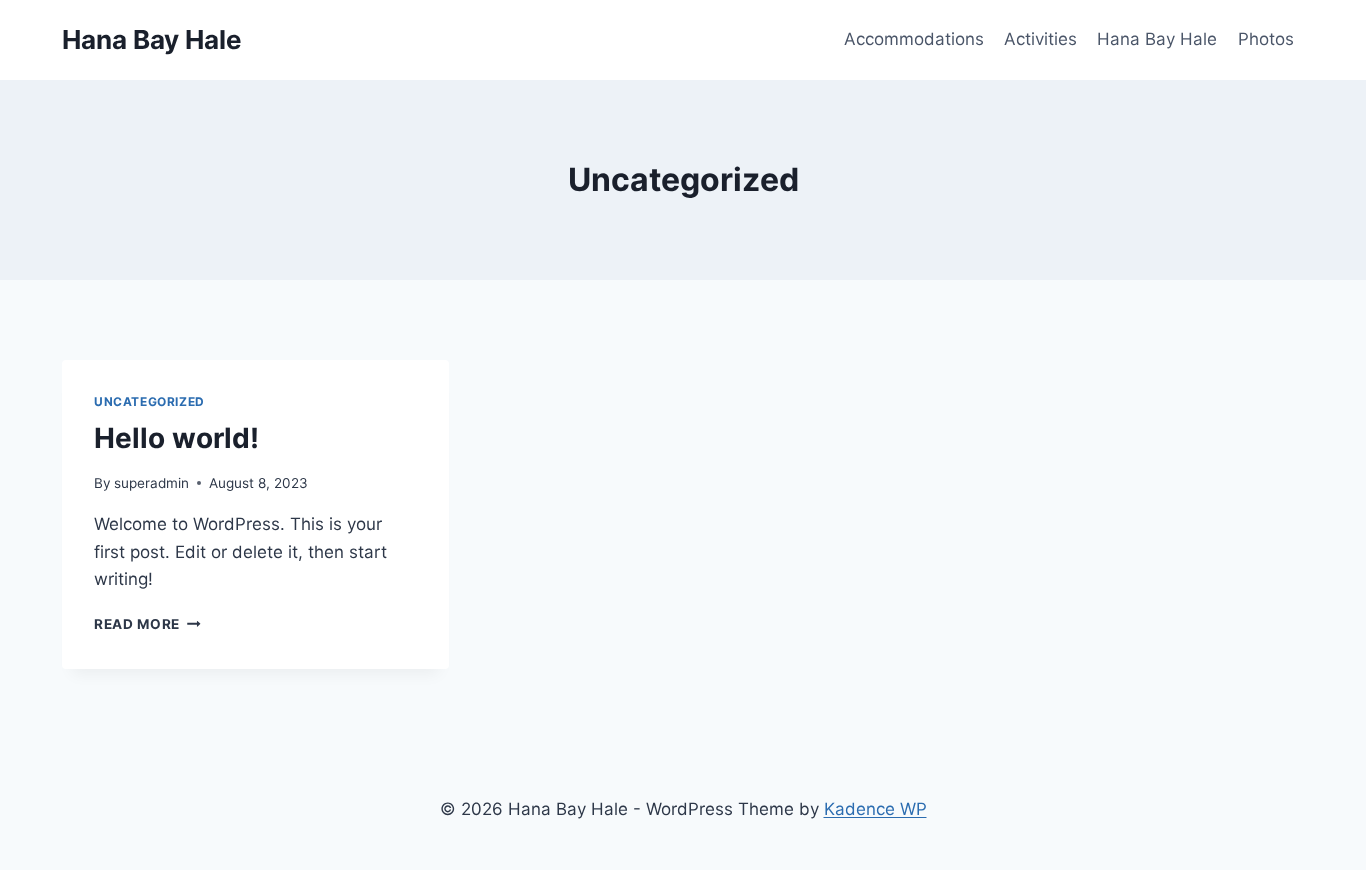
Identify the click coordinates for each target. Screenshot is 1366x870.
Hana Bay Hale (1157, 39)
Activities (1040, 39)
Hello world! (176, 438)
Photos (1266, 39)
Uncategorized (149, 401)
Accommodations (914, 39)
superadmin (151, 483)
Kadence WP (875, 809)
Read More (147, 624)
